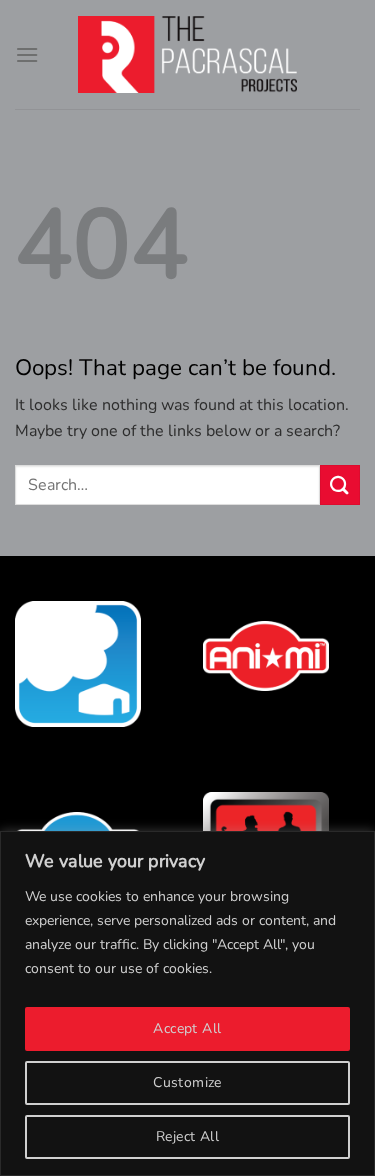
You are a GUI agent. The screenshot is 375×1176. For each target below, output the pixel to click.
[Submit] (340, 484)
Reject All (187, 1136)
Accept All (187, 1028)
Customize (187, 1082)
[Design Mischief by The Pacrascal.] (188, 54)
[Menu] (27, 54)
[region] (187, 1003)
